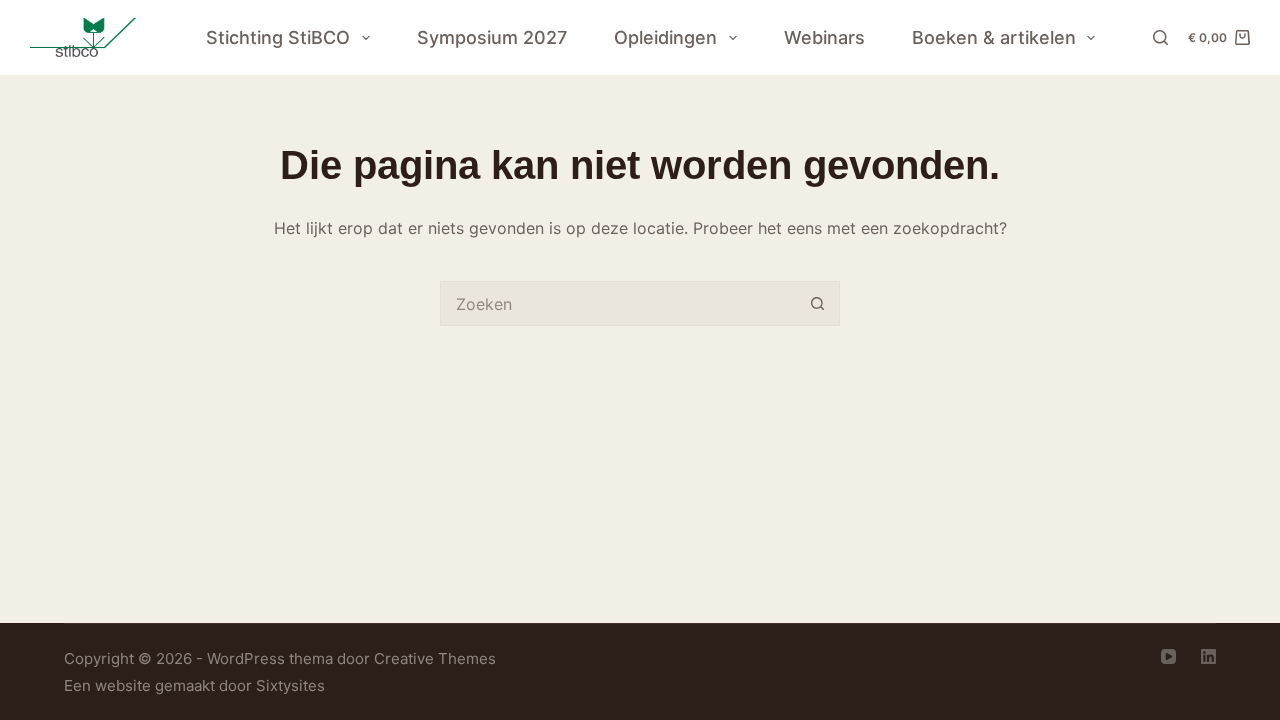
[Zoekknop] (817, 303)
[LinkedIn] (1208, 656)
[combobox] (618, 303)
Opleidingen (665, 37)
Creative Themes (435, 658)
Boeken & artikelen (994, 37)
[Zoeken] (1160, 37)
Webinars (824, 37)
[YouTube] (1168, 656)
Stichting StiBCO (278, 37)
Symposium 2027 (492, 37)
